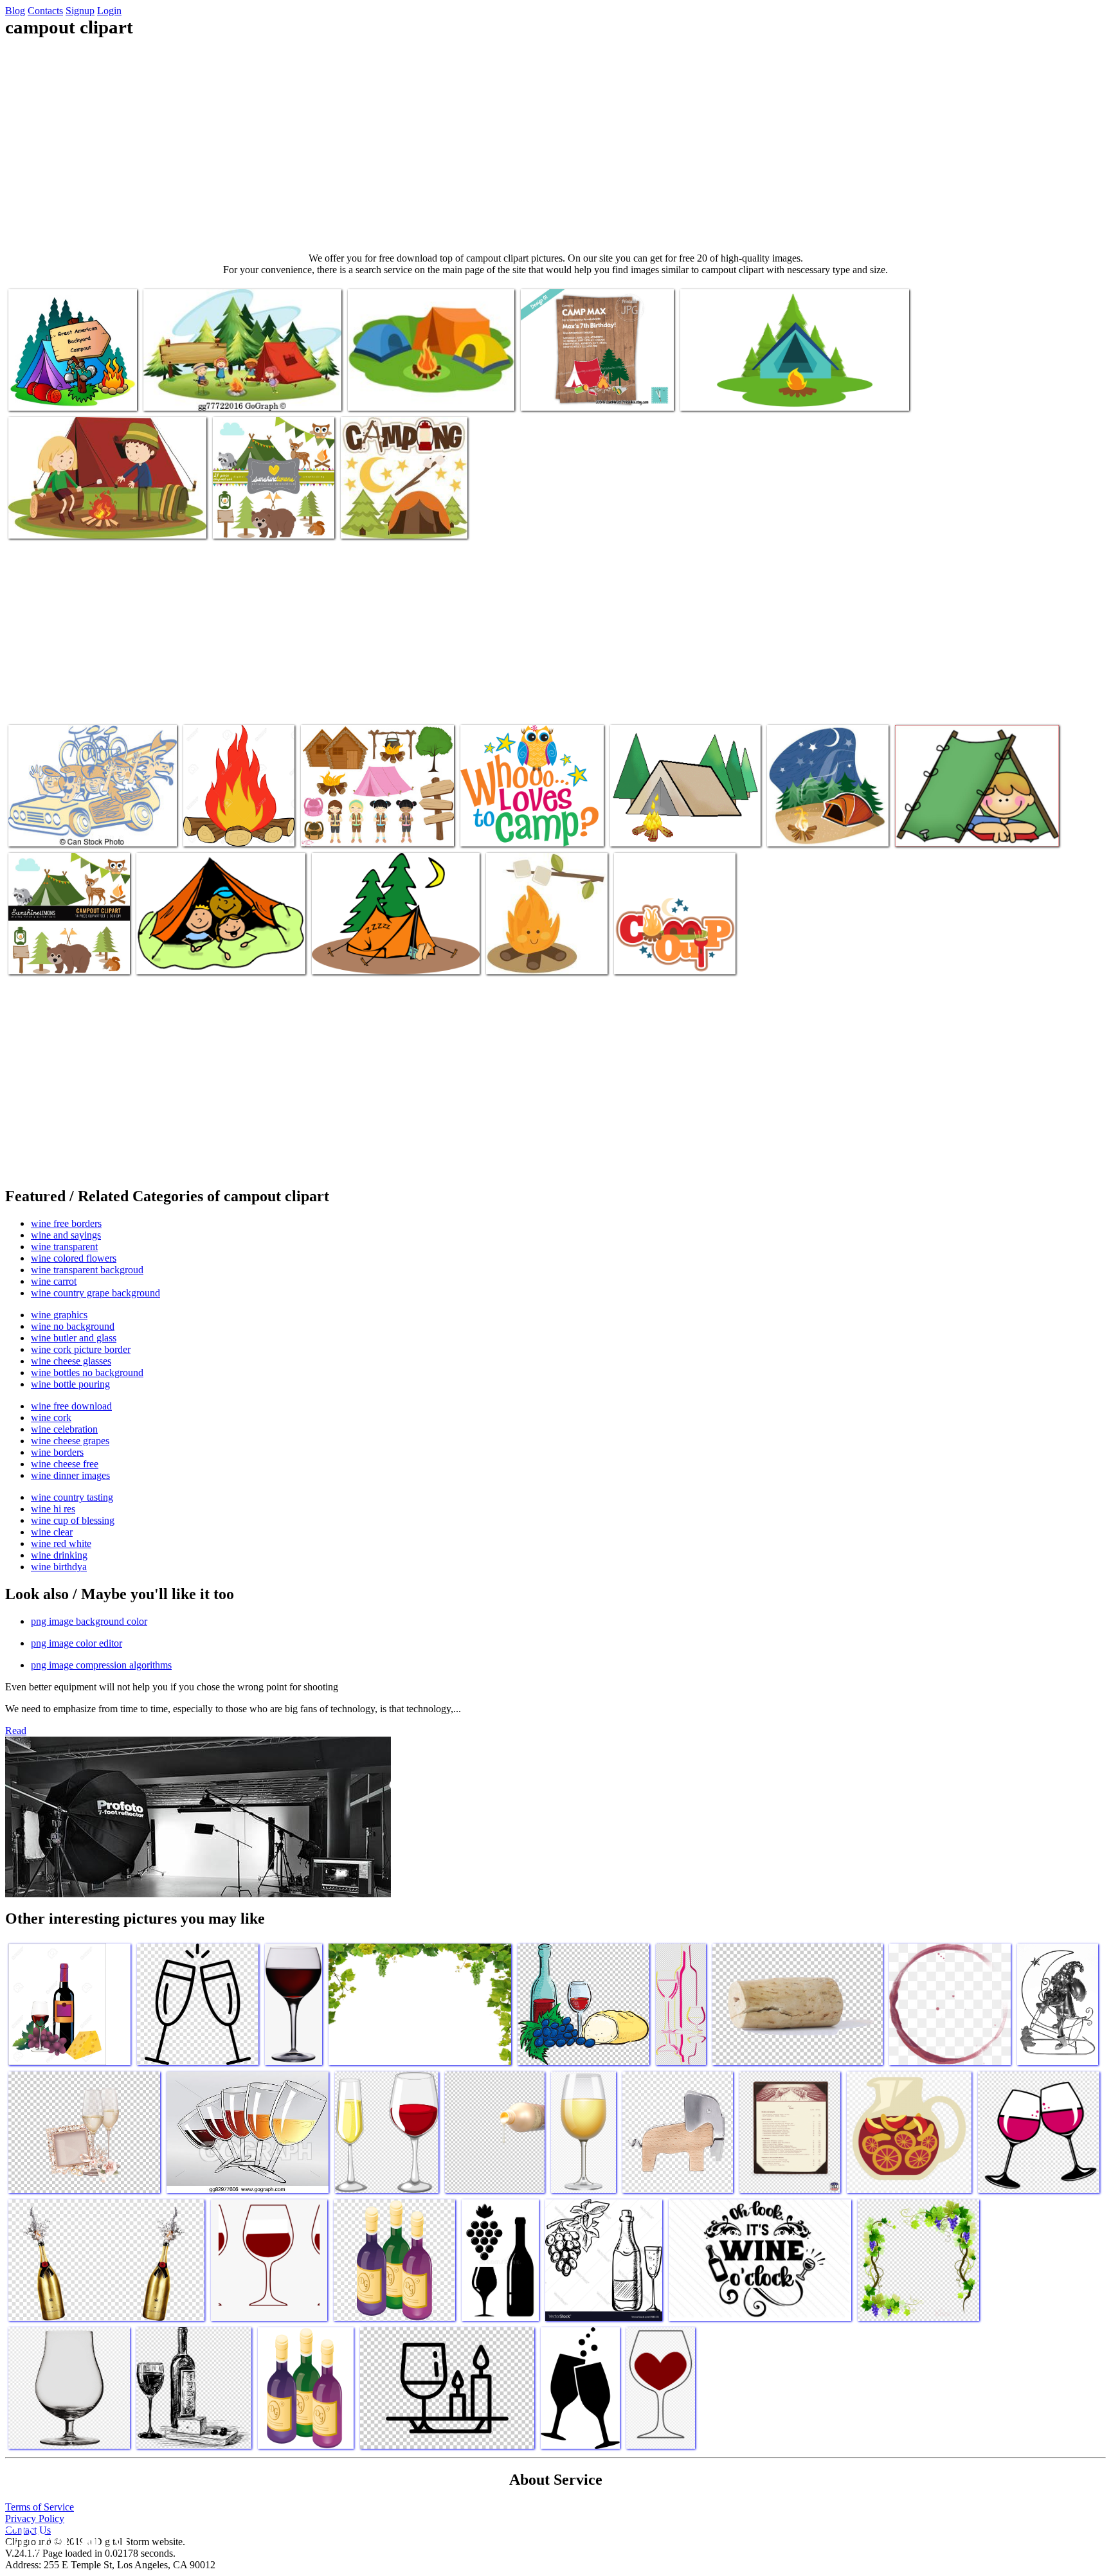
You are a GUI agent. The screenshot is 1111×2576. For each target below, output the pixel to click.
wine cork (51, 1418)
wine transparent (64, 1247)
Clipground (64, 2537)
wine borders (57, 1452)
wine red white (61, 1543)
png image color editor (77, 1643)
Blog (15, 11)
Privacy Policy (35, 2518)
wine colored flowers (74, 1258)
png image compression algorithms (101, 1665)
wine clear (52, 1532)
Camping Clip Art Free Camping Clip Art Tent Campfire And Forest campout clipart (685, 818)
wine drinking (59, 1555)
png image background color (89, 1621)
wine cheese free (65, 1464)
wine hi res (53, 1509)
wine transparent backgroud (87, 1270)
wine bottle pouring (70, 1384)
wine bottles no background (87, 1373)
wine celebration (64, 1429)
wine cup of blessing (73, 1520)
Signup (80, 11)
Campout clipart (41, 393)
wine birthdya (59, 1567)
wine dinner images (70, 1475)
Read (16, 1731)
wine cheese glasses (71, 1361)
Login (109, 11)
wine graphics (59, 1315)
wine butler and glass (74, 1338)
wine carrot (54, 1281)
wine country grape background (95, 1293)
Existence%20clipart (352, 957)
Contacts (45, 11)
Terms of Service (40, 2507)
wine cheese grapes (70, 1441)
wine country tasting (72, 1497)
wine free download (71, 1406)
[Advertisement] (555, 145)
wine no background (73, 1326)
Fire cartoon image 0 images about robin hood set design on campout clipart (238, 818)
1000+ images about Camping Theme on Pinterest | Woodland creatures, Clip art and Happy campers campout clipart (972, 818)
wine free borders (66, 1223)
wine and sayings (66, 1235)
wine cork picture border (81, 1349)
